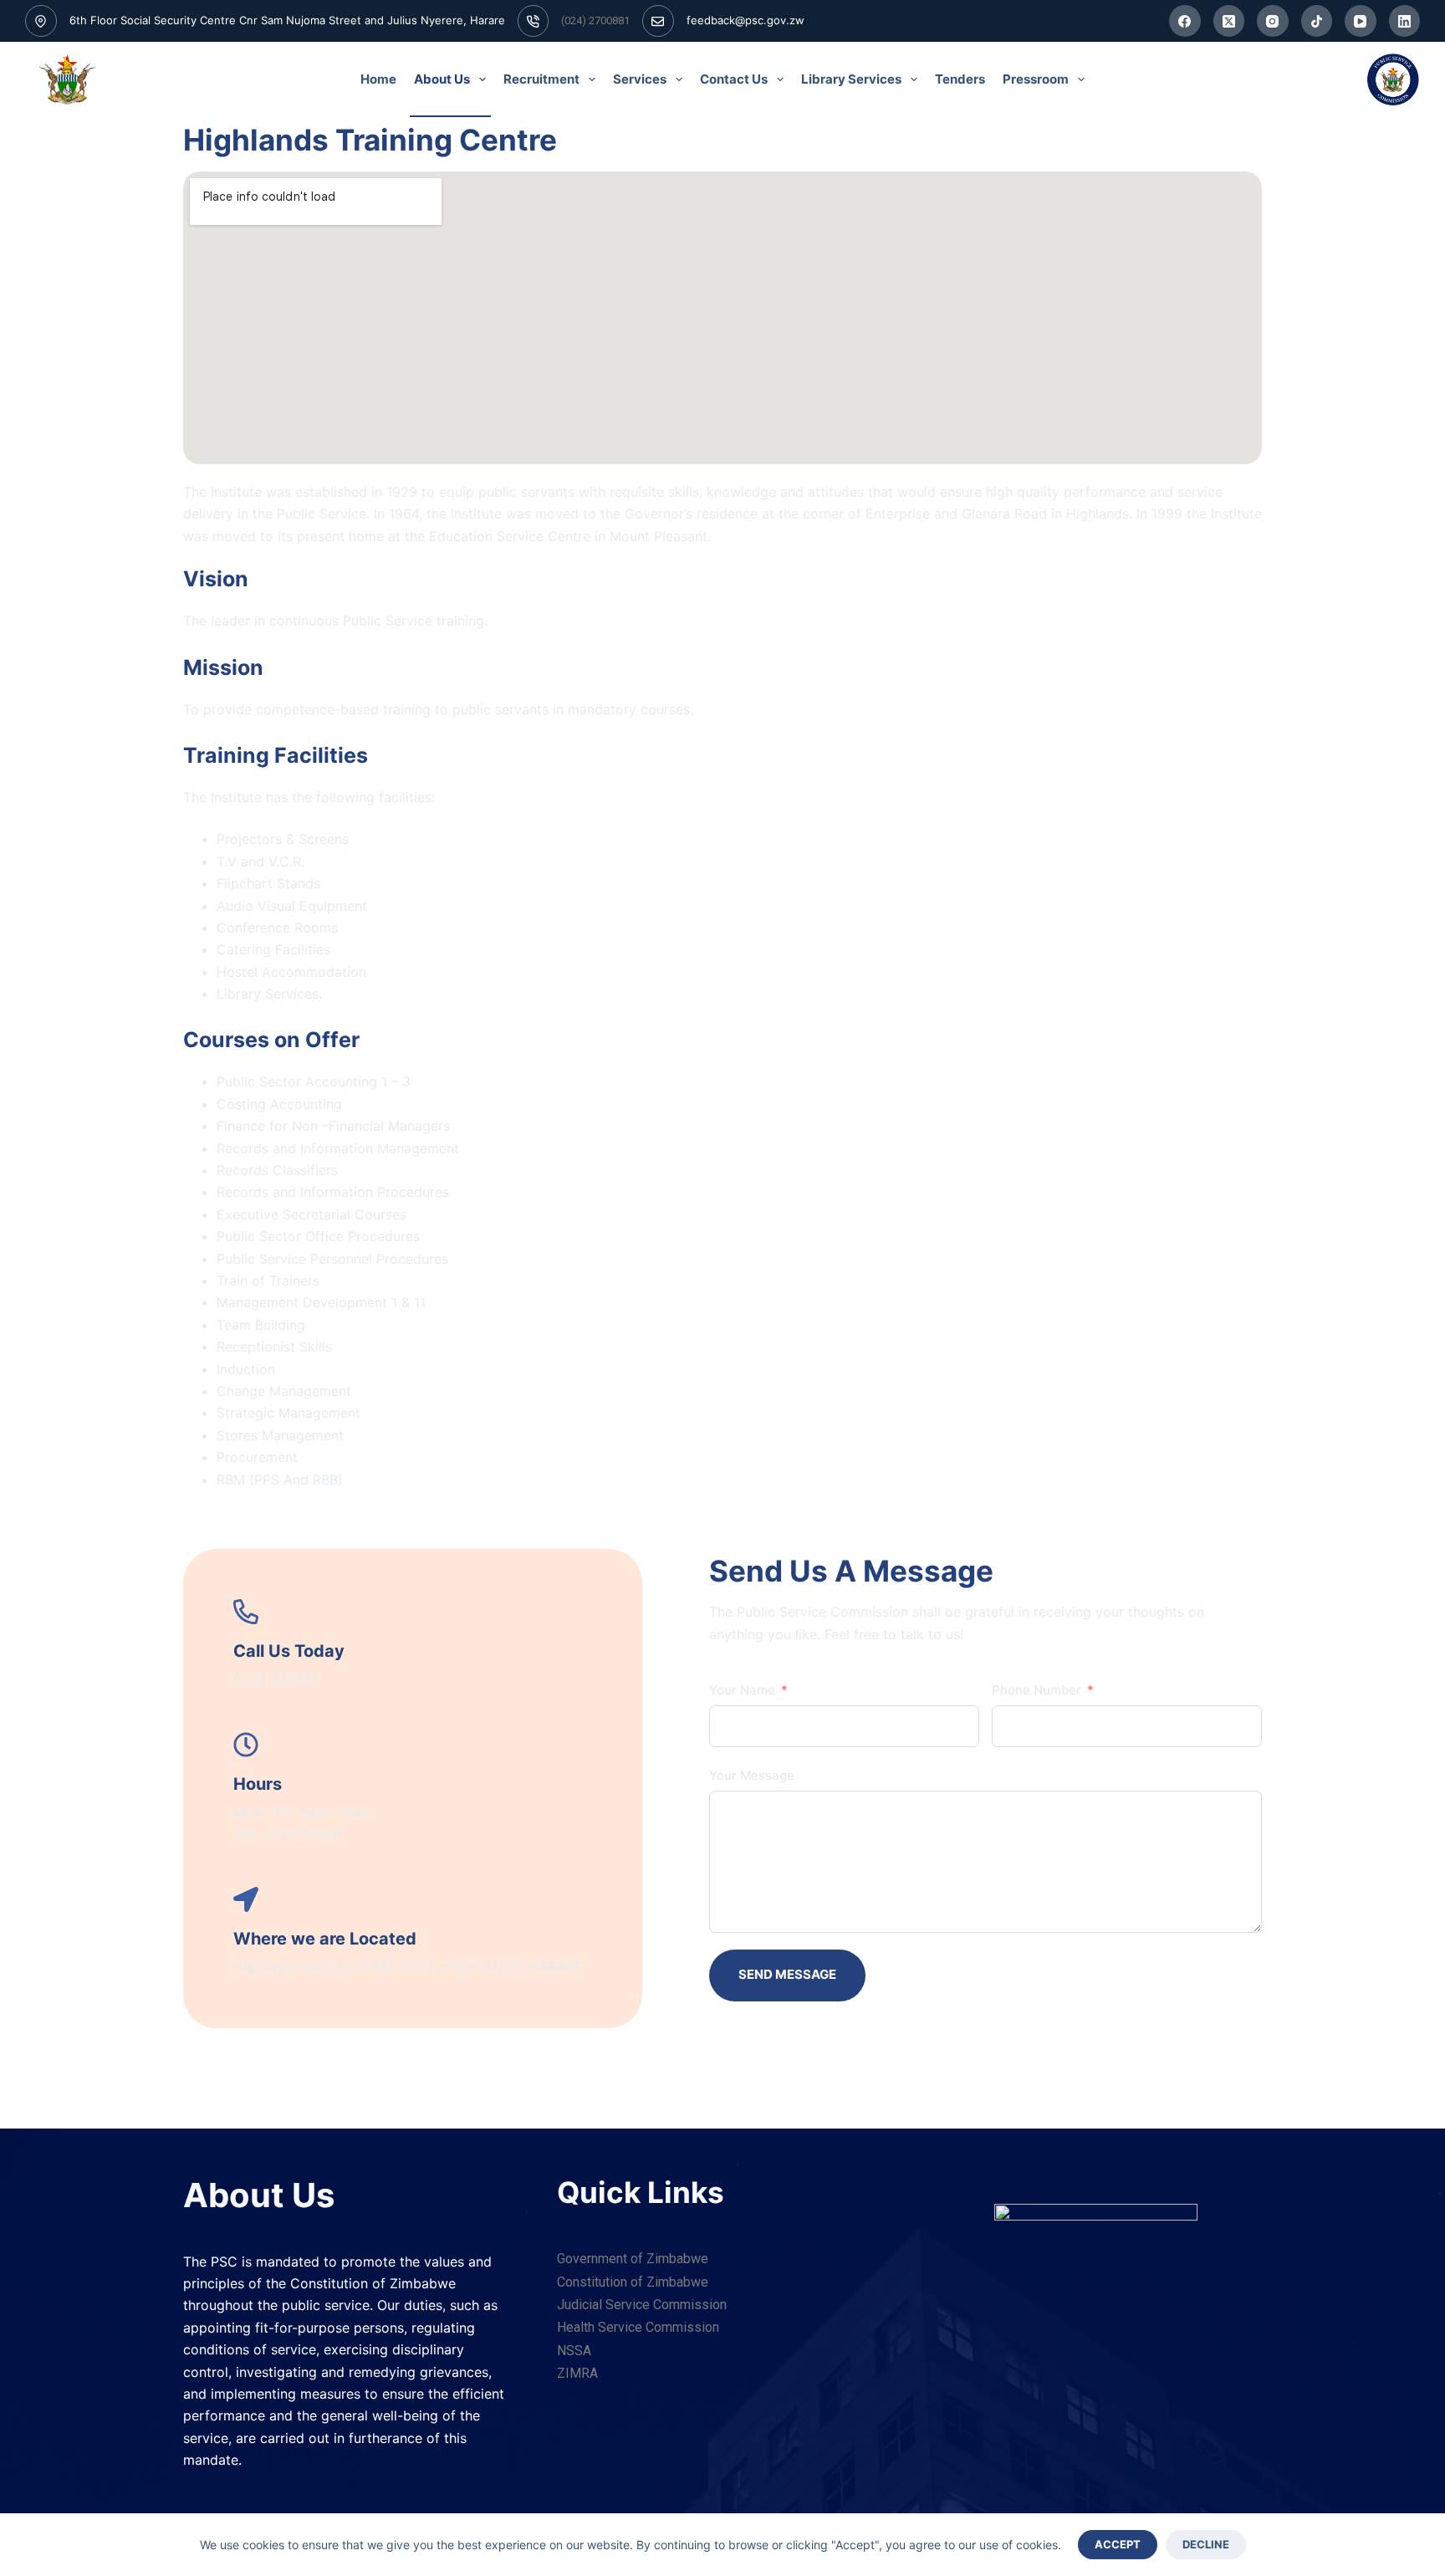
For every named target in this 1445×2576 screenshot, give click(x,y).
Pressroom (1036, 79)
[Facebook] (1185, 21)
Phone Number (1037, 1690)
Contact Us (734, 79)
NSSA (574, 2351)
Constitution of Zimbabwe (633, 2282)
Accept (1118, 2544)
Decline (1206, 2544)
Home (378, 79)
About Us (442, 79)
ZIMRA (577, 2373)
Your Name (742, 1690)
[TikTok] (1317, 21)
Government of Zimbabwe (633, 2259)
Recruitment (541, 79)
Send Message (787, 1974)
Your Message (752, 1775)
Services (640, 79)
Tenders (960, 79)
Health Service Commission (638, 2327)
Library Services (851, 79)
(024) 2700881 (595, 20)
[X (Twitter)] (1229, 21)
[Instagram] (1273, 21)
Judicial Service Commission (642, 2305)
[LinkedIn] (1405, 21)
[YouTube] (1361, 21)
